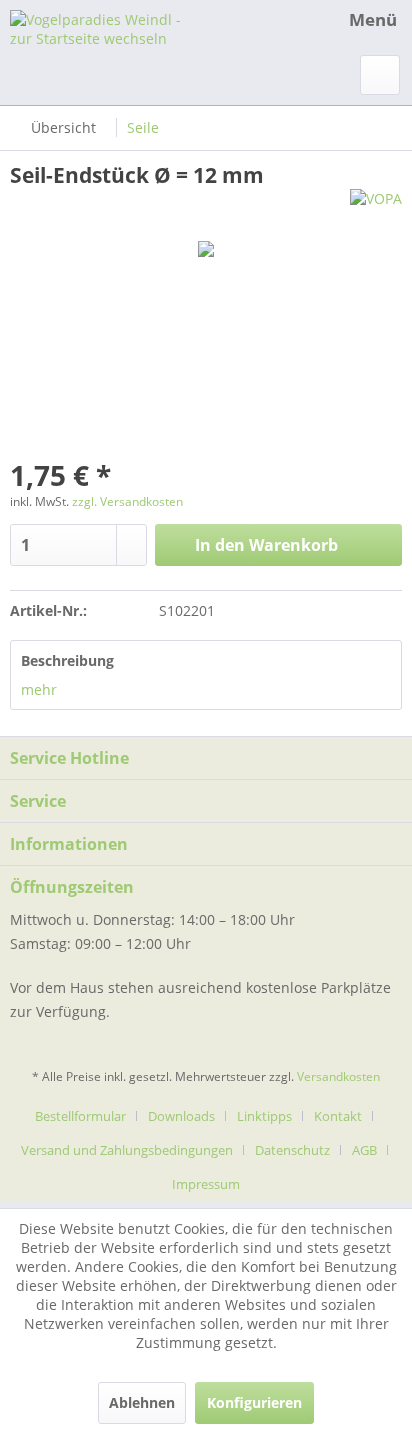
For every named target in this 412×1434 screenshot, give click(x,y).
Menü (373, 19)
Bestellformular (80, 1116)
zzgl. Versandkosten (127, 501)
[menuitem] (354, 20)
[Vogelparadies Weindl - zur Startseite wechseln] (108, 27)
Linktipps (264, 1116)
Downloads (181, 1116)
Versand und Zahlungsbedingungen (127, 1150)
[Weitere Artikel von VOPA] (376, 206)
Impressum (206, 1184)
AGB (364, 1150)
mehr (39, 689)
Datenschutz (292, 1150)
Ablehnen (142, 1402)
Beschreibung (67, 660)
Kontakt (338, 1116)
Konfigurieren (254, 1402)
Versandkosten (338, 1076)
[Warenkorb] (380, 75)
